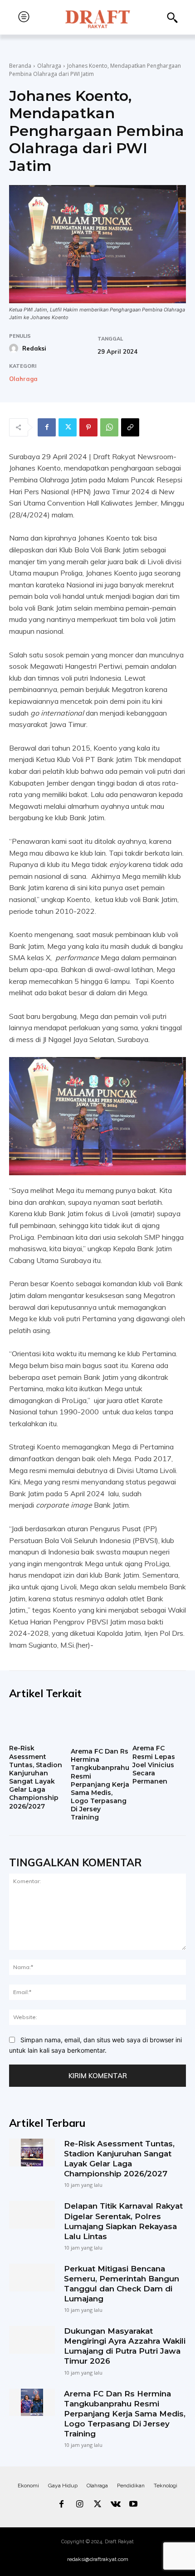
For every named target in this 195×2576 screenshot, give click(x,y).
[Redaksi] (15, 348)
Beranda (20, 66)
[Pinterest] (88, 427)
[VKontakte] (116, 2505)
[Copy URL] (130, 427)
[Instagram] (80, 2505)
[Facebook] (47, 427)
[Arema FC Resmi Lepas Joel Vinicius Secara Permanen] (159, 1725)
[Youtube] (133, 2505)
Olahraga (49, 66)
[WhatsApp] (109, 427)
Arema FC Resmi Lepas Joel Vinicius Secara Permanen (154, 1765)
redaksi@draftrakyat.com (98, 2559)
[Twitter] (68, 427)
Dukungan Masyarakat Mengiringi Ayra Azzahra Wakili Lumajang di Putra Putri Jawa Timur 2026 (125, 2346)
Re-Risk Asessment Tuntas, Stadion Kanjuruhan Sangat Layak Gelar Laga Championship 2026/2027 (36, 1777)
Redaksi (34, 348)
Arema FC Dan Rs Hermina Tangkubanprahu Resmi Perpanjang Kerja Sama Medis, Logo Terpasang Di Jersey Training (100, 1784)
